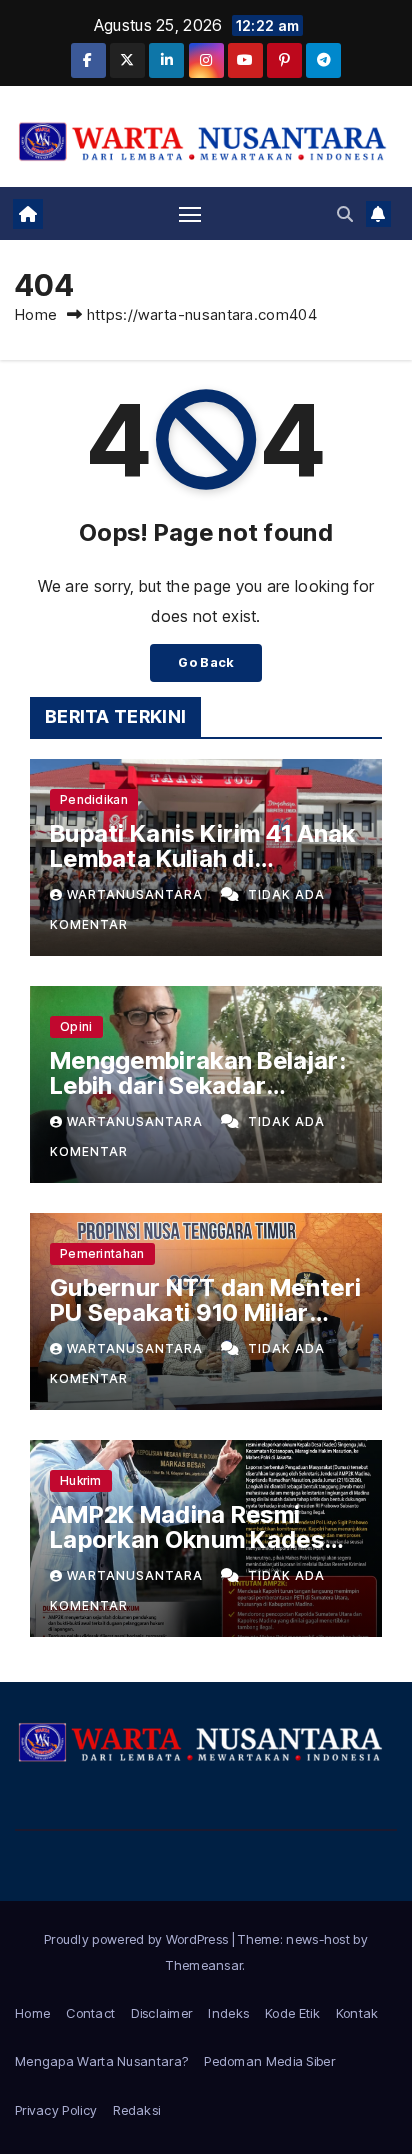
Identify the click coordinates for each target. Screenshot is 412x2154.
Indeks (228, 2013)
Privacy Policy (56, 2110)
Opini (76, 1026)
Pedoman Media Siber (269, 2061)
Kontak (357, 2013)
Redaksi (136, 2110)
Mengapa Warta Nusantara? (101, 2061)
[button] (345, 214)
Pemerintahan (102, 1253)
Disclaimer (161, 2013)
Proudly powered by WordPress (138, 1939)
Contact (90, 2013)
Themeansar (204, 1965)
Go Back (205, 662)
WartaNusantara (137, 894)
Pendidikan (94, 799)
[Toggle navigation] (190, 214)
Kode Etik (292, 2013)
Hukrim (81, 1480)
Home (36, 314)
